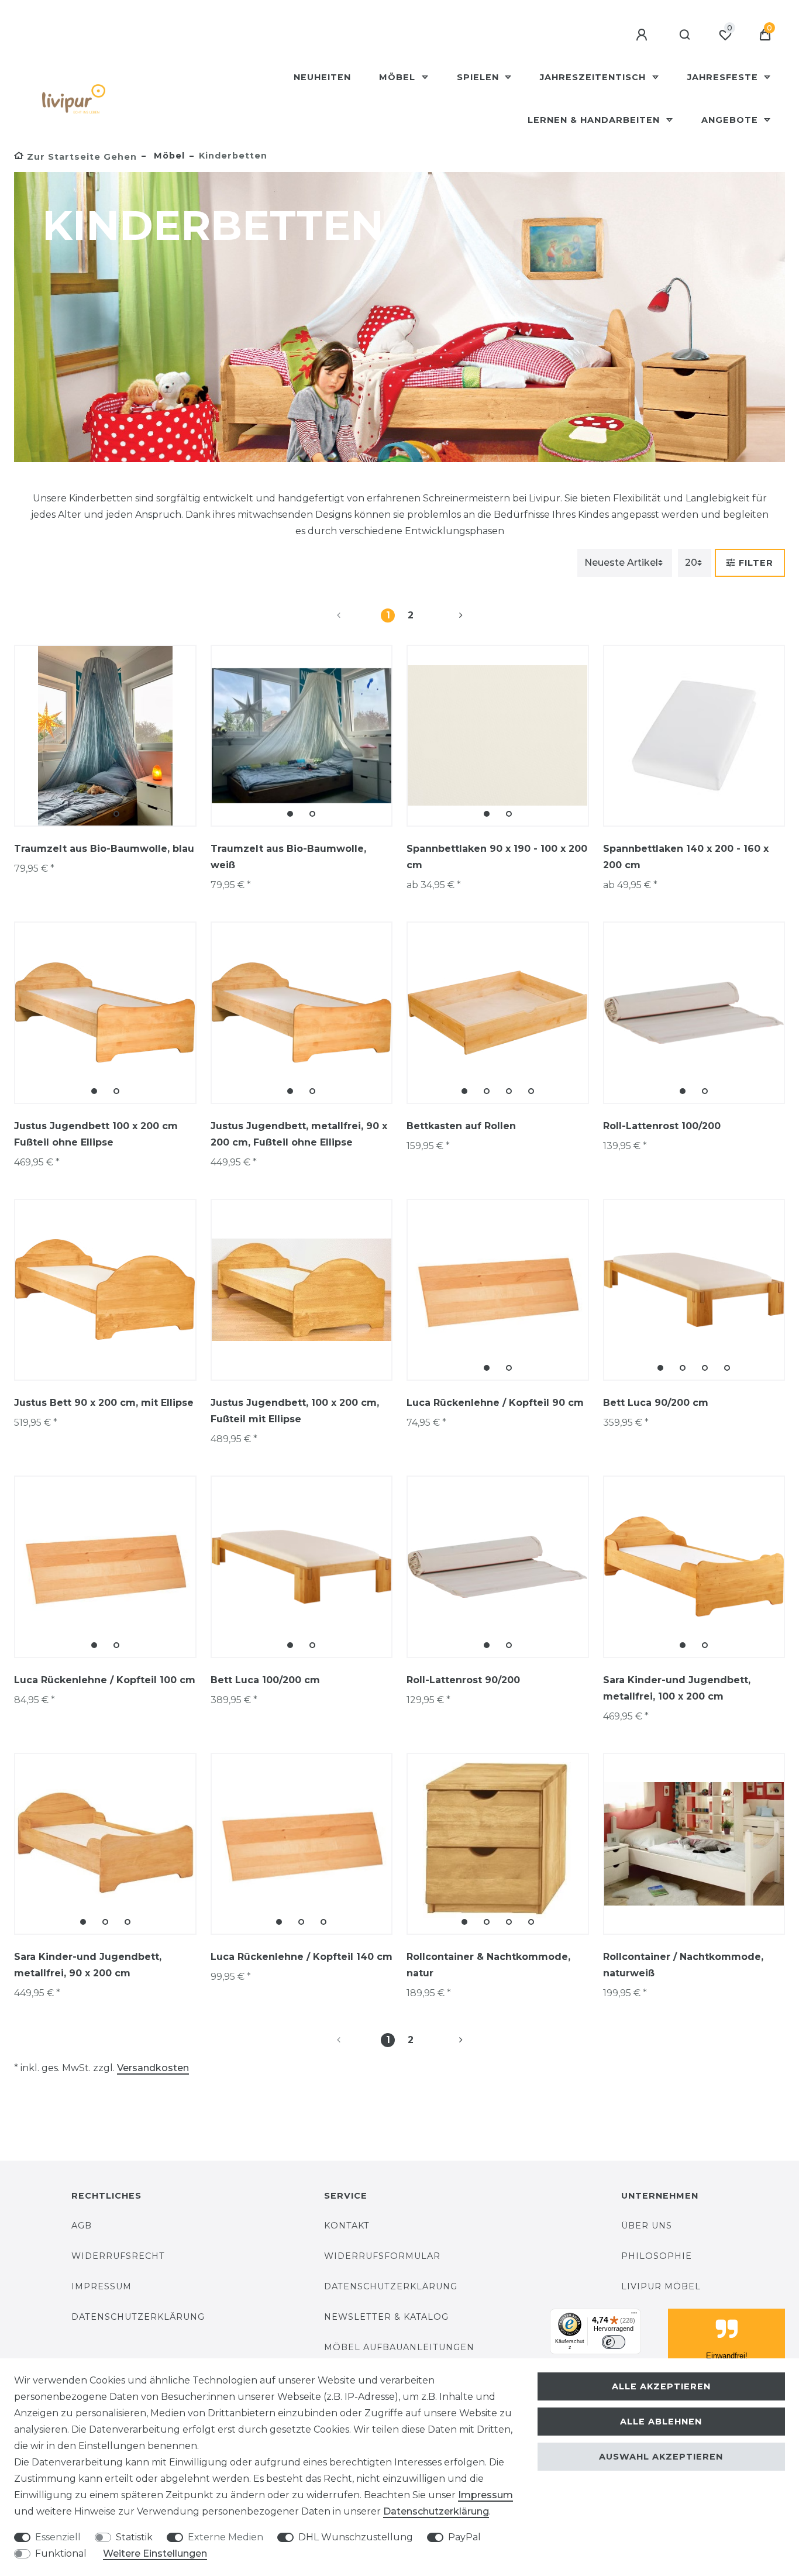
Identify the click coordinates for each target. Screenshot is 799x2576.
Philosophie (657, 2256)
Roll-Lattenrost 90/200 (463, 1680)
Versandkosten (153, 2068)
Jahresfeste (724, 77)
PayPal (464, 2537)
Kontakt (347, 2226)
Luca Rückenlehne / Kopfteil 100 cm (105, 1680)
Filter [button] (756, 563)
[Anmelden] (643, 35)
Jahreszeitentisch (594, 77)
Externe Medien (225, 2537)
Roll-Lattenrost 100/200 (662, 1126)
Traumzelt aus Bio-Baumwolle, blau (104, 849)
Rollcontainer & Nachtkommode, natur (488, 1965)
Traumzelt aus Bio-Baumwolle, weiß (288, 857)
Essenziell (58, 2537)
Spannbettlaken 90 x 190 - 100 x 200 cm (497, 857)
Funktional (61, 2553)
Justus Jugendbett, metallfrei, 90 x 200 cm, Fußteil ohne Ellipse (299, 1134)
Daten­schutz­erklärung (436, 2511)
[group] (105, 736)
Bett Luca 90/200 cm (656, 1403)
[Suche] (685, 35)
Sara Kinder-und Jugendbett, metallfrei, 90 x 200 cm (88, 1965)
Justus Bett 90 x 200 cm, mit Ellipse (104, 1403)
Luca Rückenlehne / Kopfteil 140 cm (302, 1957)
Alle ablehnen (661, 2422)
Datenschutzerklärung (138, 2317)
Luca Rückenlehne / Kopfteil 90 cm (495, 1403)
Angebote (731, 120)
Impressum (101, 2286)
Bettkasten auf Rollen (461, 1126)
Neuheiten (322, 77)
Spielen (479, 77)
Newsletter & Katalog (386, 2317)
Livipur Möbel (661, 2286)
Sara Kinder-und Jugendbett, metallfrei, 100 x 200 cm (677, 1688)
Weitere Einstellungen (155, 2553)
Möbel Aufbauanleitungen (399, 2347)
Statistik (134, 2537)
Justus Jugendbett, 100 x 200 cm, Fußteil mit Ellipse (295, 1411)
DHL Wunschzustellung (356, 2537)
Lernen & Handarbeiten (595, 120)
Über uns (647, 2226)
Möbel (399, 77)
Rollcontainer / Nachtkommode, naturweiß (683, 1965)
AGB (82, 2226)
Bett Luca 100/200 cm (265, 1680)
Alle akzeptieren (661, 2386)
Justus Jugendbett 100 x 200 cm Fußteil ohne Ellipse (96, 1134)
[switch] (614, 2342)
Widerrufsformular (382, 2256)
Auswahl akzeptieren (661, 2457)
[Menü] (634, 2316)
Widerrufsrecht (118, 2256)
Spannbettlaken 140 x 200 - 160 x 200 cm (686, 857)
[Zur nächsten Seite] (447, 615)
